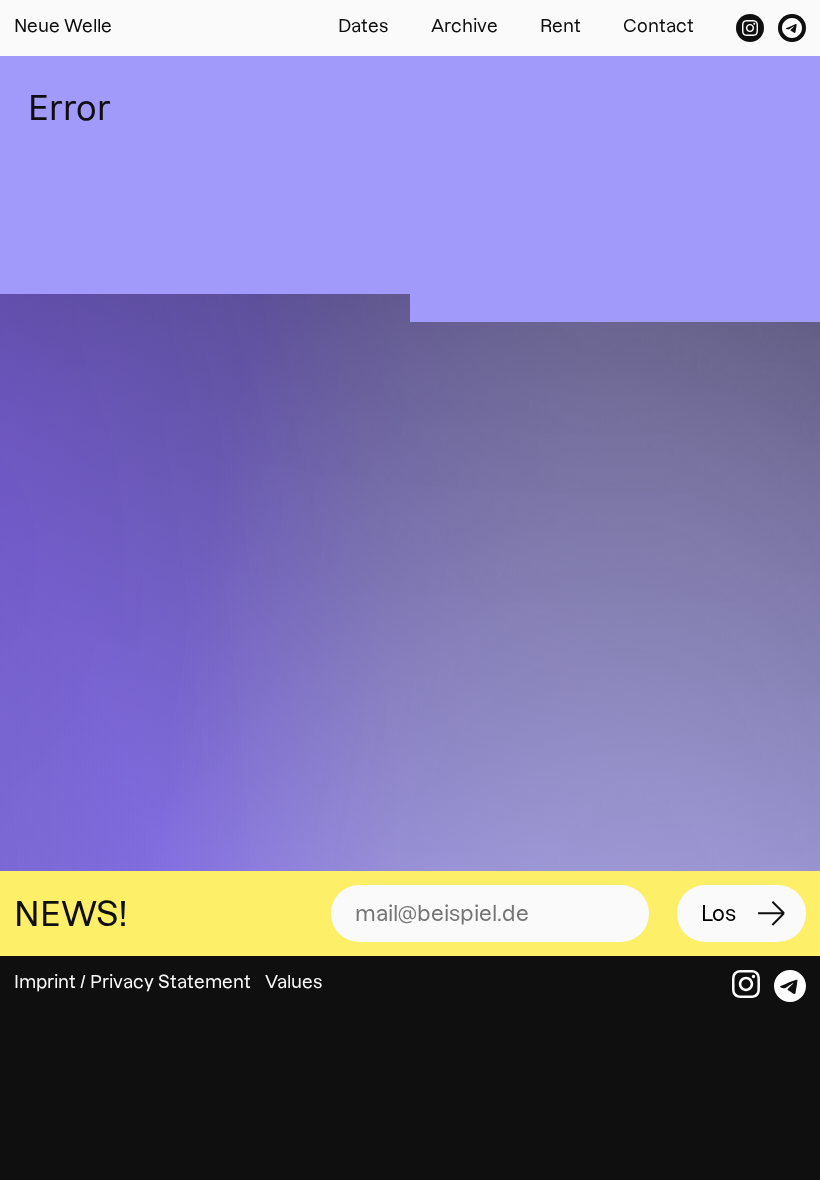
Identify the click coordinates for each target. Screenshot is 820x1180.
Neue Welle (63, 25)
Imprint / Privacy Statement (132, 981)
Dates (363, 25)
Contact (658, 25)
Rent (560, 25)
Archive (464, 25)
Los (718, 913)
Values (294, 981)
